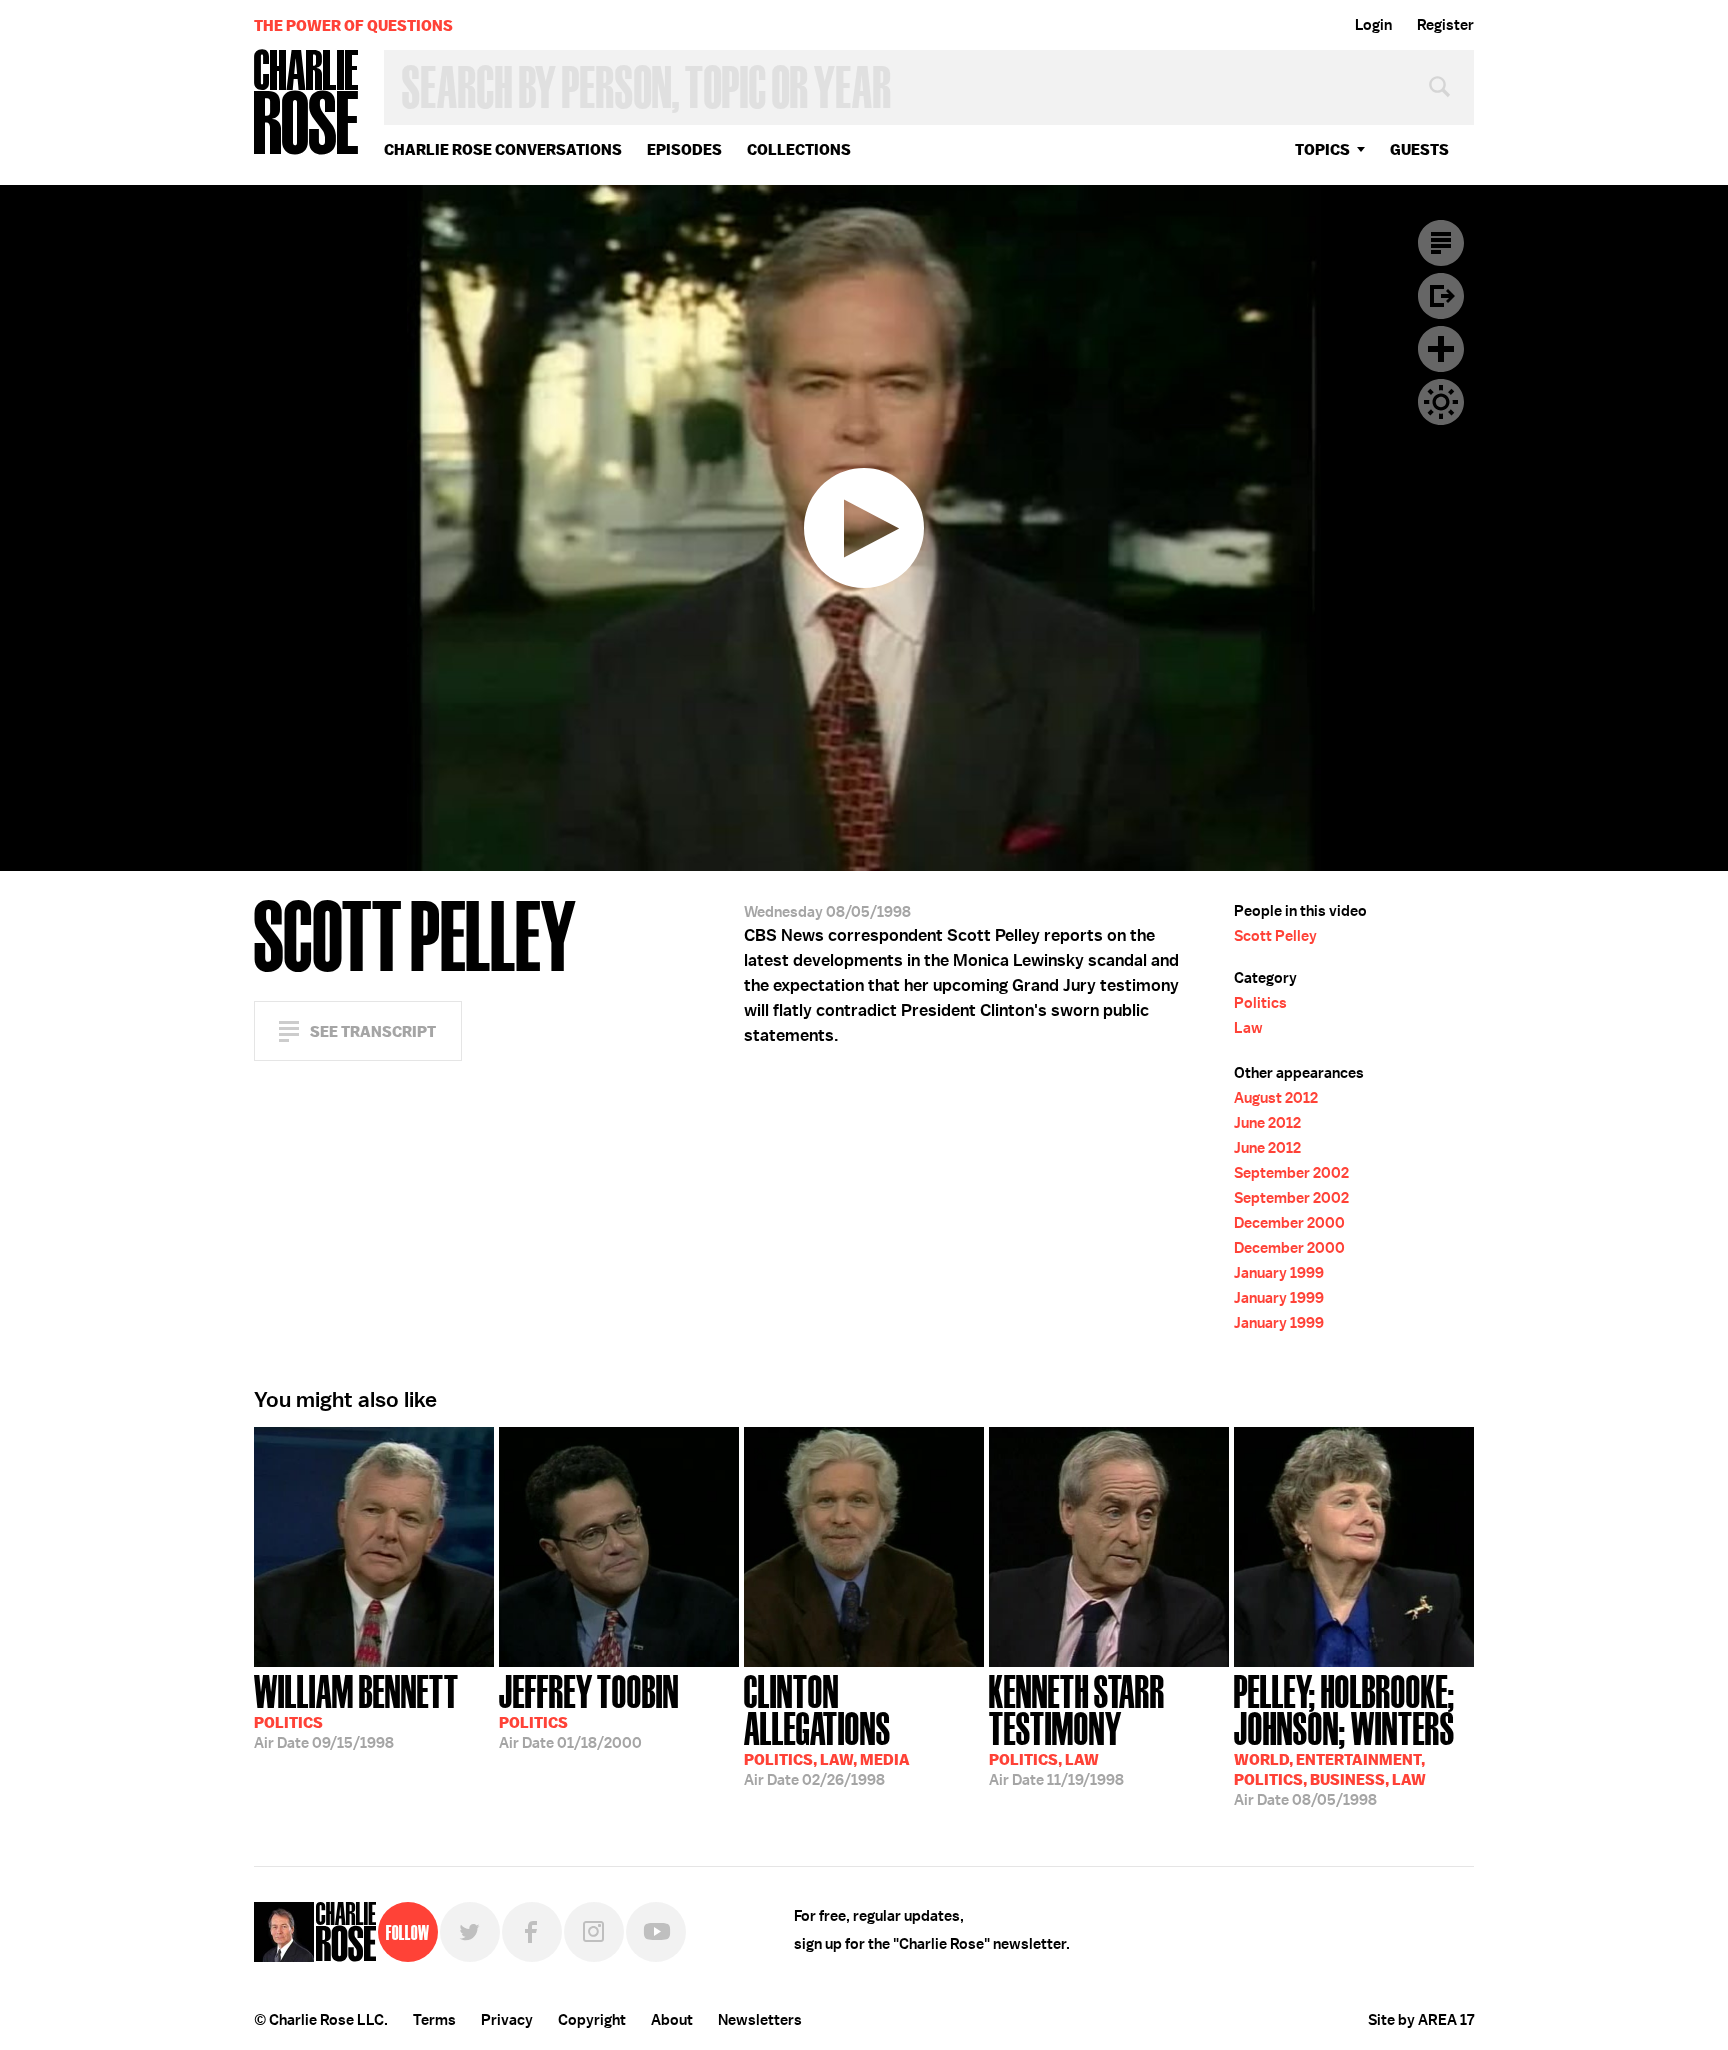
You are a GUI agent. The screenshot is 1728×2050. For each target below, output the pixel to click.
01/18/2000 (589, 1710)
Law (1248, 1028)
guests (1419, 149)
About (672, 2020)
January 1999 (1279, 1273)
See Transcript (373, 1031)
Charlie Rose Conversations (503, 149)
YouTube (656, 1932)
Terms (434, 2020)
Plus (1441, 349)
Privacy (507, 2020)
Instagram (594, 1932)
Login (1373, 25)
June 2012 (1267, 1123)
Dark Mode (1441, 402)
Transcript (1441, 243)
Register (1445, 25)
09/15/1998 (356, 1710)
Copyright (592, 2020)
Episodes (684, 149)
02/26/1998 (827, 1728)
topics (1322, 149)
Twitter (470, 1932)
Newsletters (760, 2020)
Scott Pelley (1275, 936)
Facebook (532, 1932)
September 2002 (1291, 1173)
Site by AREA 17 (1421, 2020)
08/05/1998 (1344, 1738)
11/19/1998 (1077, 1728)
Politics (1260, 1003)
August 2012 (1276, 1098)
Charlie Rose (307, 103)
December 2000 (1289, 1223)
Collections (799, 149)
